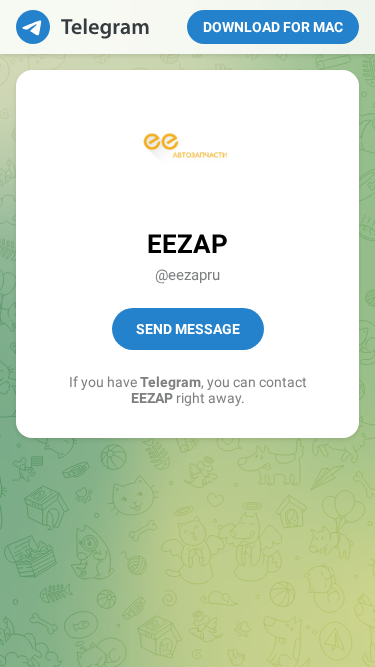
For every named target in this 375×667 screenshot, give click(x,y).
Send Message (188, 329)
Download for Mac (273, 27)
